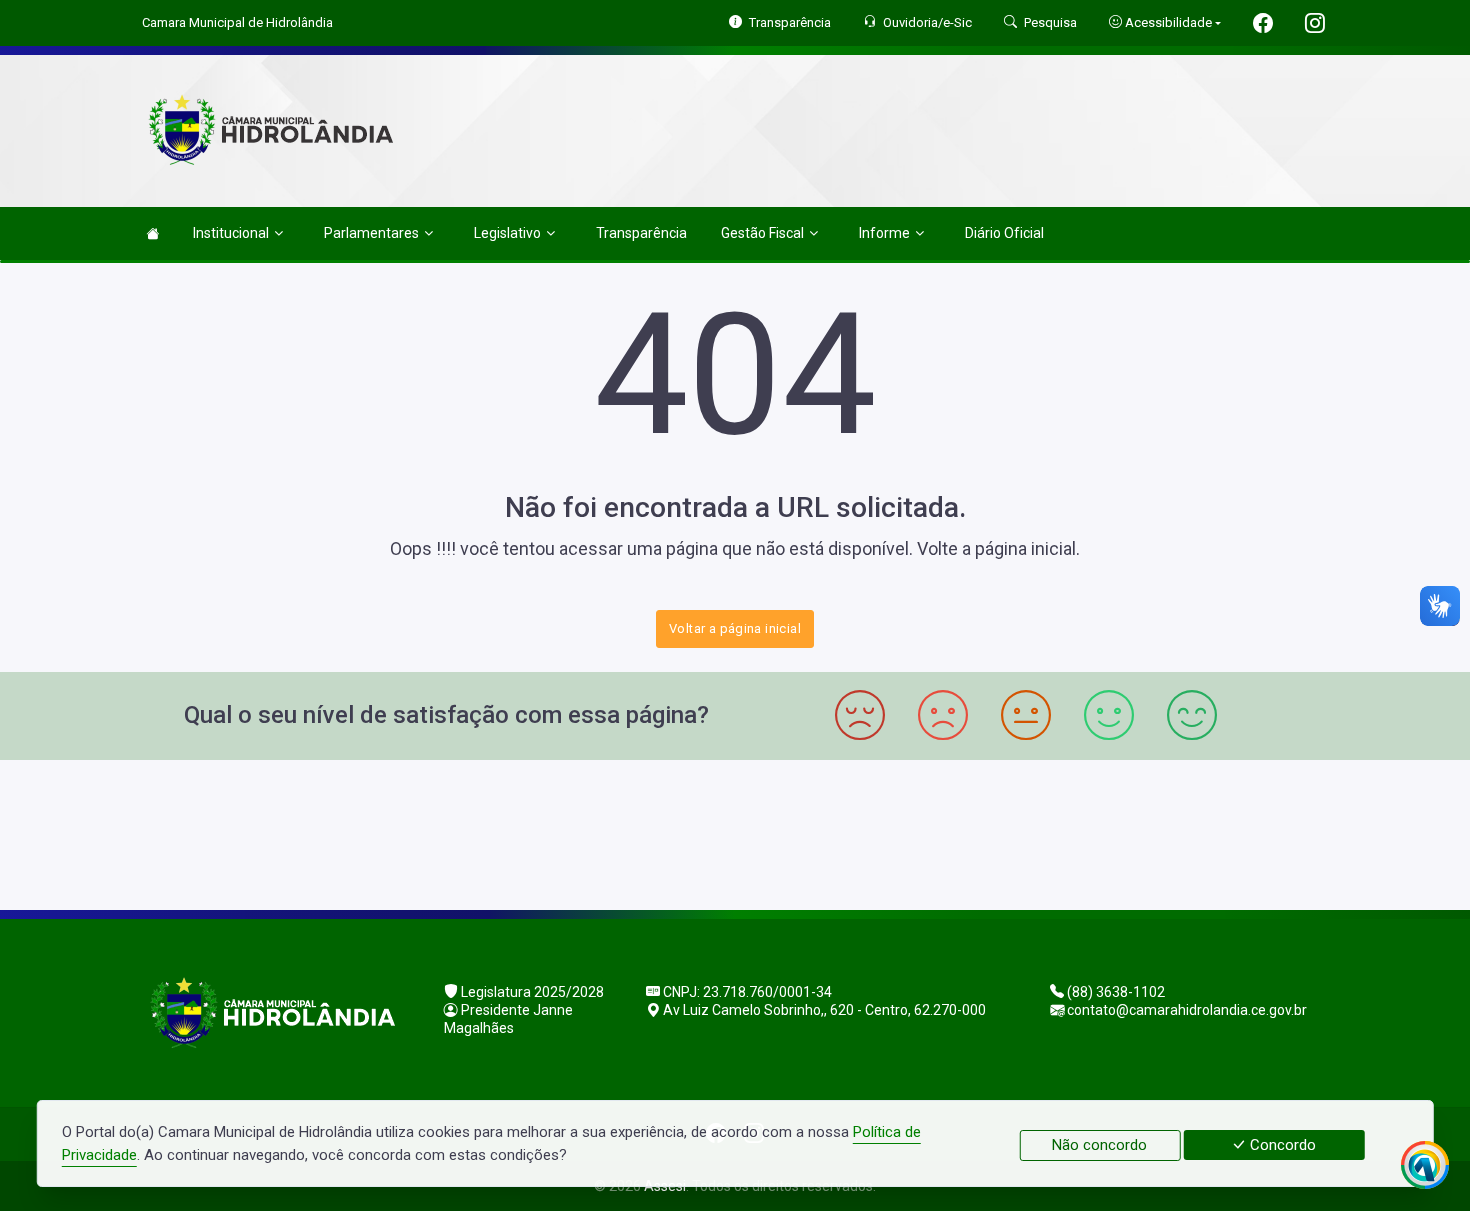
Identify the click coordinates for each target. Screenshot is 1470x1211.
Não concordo (1099, 1145)
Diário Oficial (1004, 233)
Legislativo (507, 233)
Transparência (641, 233)
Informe (884, 233)
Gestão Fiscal (762, 233)
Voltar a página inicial (735, 628)
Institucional (231, 233)
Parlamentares (371, 233)
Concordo (1281, 1145)
